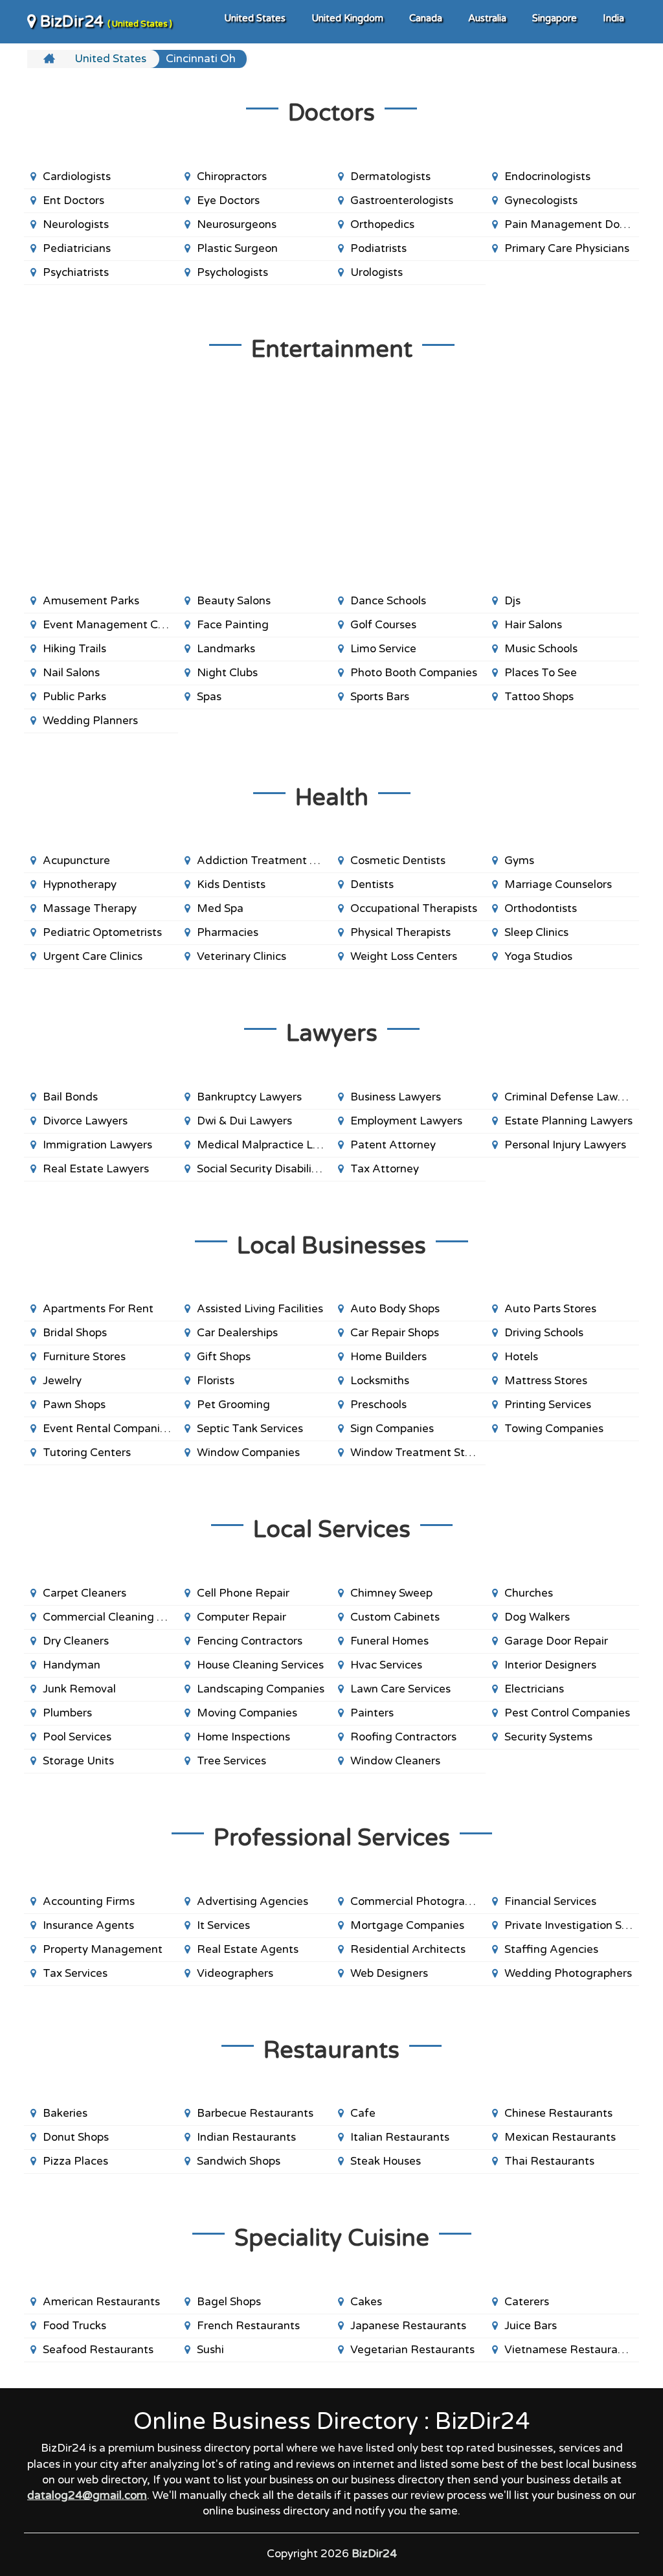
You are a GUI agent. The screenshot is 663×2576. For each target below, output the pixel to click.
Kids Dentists (231, 884)
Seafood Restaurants (98, 2350)
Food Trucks (74, 2326)
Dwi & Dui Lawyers (244, 1121)
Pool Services (77, 1737)
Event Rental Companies (107, 1429)
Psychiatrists (76, 272)
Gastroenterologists (402, 200)
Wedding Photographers (568, 1973)
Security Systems (548, 1737)
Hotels (521, 1357)
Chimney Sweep (391, 1593)
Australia (487, 18)
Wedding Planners (90, 721)
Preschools (378, 1405)
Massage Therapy (90, 908)
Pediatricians (77, 248)
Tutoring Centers (87, 1453)
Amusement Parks (91, 601)
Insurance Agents (88, 1925)
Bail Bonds (70, 1097)
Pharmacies (228, 932)
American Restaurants (101, 2302)
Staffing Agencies (551, 1949)
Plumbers (67, 1713)
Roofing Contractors (403, 1737)
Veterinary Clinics (242, 956)
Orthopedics (382, 224)
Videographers (235, 1973)
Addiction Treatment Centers (264, 861)
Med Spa (220, 908)
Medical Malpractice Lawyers (264, 1145)
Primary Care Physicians (567, 248)
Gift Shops (224, 1357)
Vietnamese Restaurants (569, 2350)
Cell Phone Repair (243, 1593)
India (613, 18)
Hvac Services (386, 1665)
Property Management (103, 1949)
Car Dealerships (237, 1333)
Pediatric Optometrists (102, 932)
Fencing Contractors (250, 1641)
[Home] (51, 59)
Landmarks (226, 649)
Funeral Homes (389, 1641)
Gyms (519, 861)
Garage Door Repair (556, 1641)
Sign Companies (392, 1429)
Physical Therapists (400, 932)
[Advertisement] (331, 486)
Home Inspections (243, 1737)
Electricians (534, 1689)
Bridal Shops (75, 1333)
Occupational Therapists (414, 908)
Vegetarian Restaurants (412, 2350)
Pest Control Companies (567, 1713)
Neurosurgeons (237, 224)
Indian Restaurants (246, 2137)
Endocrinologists (547, 177)
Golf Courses (383, 625)
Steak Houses (386, 2161)
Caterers (527, 2302)
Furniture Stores (84, 1357)
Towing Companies (554, 1429)
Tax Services (75, 1973)
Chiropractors (232, 177)
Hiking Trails (74, 649)
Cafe (363, 2113)
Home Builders (388, 1357)
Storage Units (78, 1761)
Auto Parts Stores (550, 1309)
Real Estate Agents (248, 1949)
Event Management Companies (110, 625)
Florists (216, 1381)
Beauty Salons (234, 601)
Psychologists (232, 272)
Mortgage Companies (407, 1925)
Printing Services (548, 1405)
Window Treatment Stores (418, 1453)
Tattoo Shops (539, 697)
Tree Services (231, 1761)
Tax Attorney (385, 1169)
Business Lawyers (396, 1097)
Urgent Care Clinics (93, 956)
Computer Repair (242, 1617)
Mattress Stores (546, 1381)
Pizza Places (75, 2161)
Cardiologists (77, 177)
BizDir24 (104, 22)
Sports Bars (380, 697)
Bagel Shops (229, 2302)
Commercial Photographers (418, 1901)
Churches (529, 1593)
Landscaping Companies (261, 1689)
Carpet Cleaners (84, 1593)
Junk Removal (79, 1689)
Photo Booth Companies (414, 673)
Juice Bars (531, 2326)
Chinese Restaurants (558, 2113)
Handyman (72, 1665)
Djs (512, 601)
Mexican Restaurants (560, 2137)
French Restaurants (248, 2326)
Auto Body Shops (395, 1309)
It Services (223, 1925)
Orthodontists (541, 908)
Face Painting (233, 625)
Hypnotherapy (80, 884)
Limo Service (383, 649)
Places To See (541, 673)
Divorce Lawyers (85, 1121)
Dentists (372, 884)
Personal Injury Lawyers (565, 1145)
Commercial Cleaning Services (110, 1617)
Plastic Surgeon (237, 248)
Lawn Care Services (400, 1689)
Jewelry (62, 1381)
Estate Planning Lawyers (568, 1121)
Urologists (376, 272)
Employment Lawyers (406, 1121)
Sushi (210, 2350)
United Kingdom (347, 18)
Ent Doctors (73, 200)
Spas (209, 697)
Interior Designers (550, 1665)
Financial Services (550, 1901)
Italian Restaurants (400, 2137)
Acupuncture (76, 861)
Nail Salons (71, 673)
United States (255, 18)
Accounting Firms (89, 1901)
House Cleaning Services (260, 1665)
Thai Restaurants (549, 2161)
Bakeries (65, 2113)
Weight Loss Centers (404, 956)
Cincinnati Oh (201, 59)
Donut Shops (76, 2137)
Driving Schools (544, 1333)
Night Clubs (227, 673)
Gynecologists (541, 200)
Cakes (366, 2302)
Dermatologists (390, 177)
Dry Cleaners (76, 1641)
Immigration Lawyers (97, 1145)
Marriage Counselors (558, 884)
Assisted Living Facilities (260, 1309)
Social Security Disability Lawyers (264, 1169)
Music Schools (541, 649)
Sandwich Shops (239, 2161)
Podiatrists (378, 248)
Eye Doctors (228, 200)
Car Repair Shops (395, 1333)
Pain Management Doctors (572, 224)
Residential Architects (408, 1949)
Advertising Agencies (253, 1901)
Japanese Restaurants (408, 2326)
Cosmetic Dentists (398, 861)
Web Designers (389, 1973)
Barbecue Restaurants (255, 2113)
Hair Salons (533, 625)
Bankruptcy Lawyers (249, 1097)
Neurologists (76, 224)
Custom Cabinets (395, 1617)
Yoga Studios (538, 956)
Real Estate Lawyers (96, 1169)
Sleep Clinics (536, 932)
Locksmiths (380, 1381)
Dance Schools (388, 601)
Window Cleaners (395, 1761)
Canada (426, 18)
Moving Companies (247, 1713)
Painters (372, 1713)
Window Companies (248, 1453)
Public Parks (74, 697)
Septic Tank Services (250, 1429)
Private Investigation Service (572, 1925)
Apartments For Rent (98, 1309)
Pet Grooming (233, 1405)
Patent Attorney (393, 1145)
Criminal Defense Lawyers (572, 1097)
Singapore (555, 18)
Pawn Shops (74, 1405)
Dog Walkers (537, 1617)
